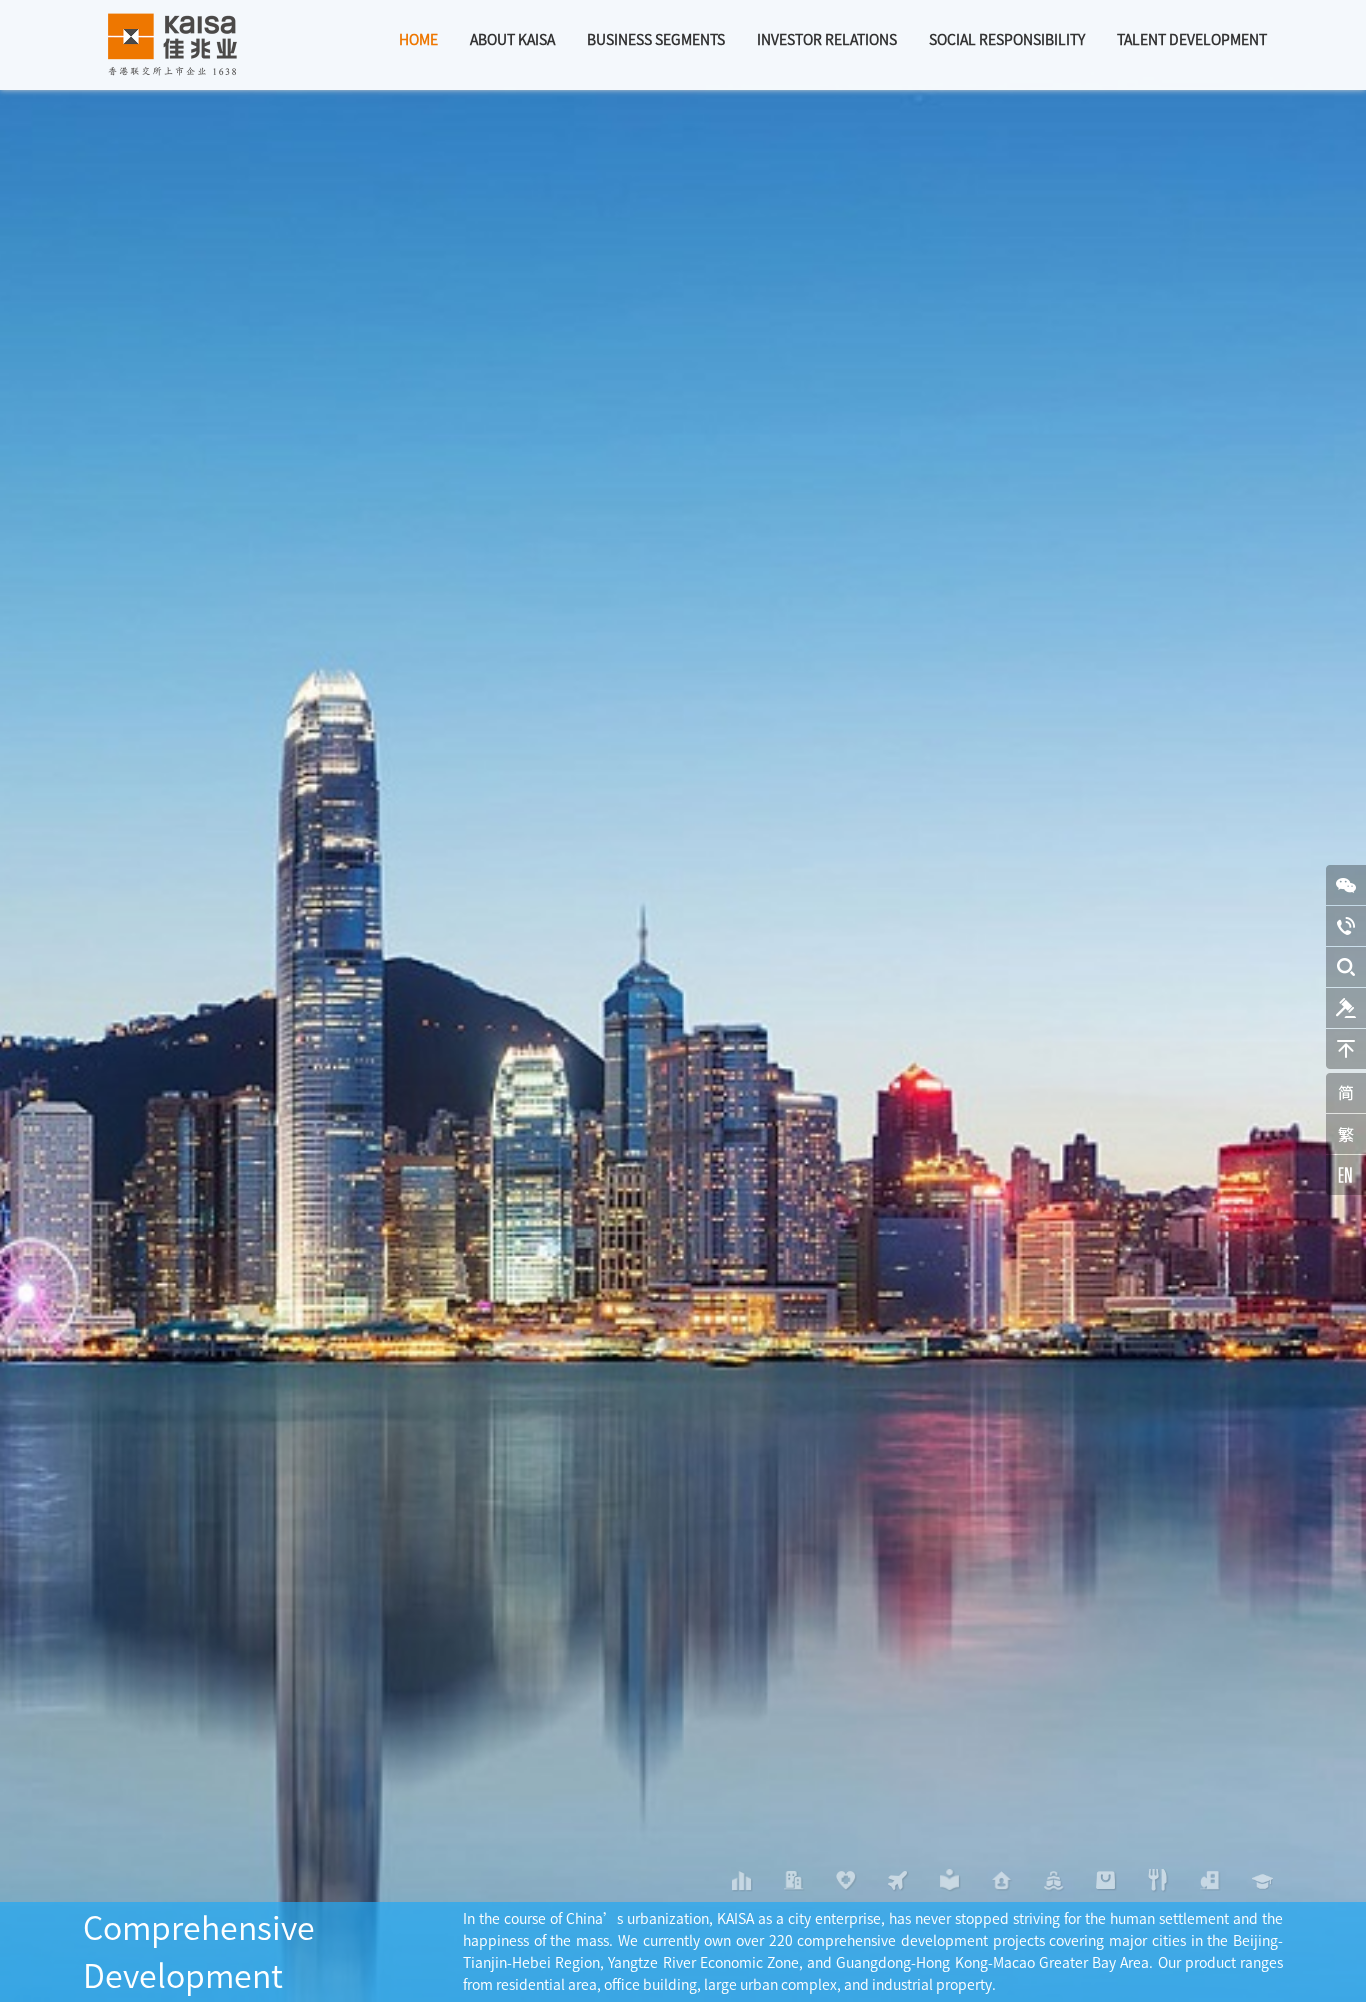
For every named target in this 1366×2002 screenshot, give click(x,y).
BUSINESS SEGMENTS (656, 40)
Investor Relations (827, 40)
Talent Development (1192, 40)
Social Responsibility (1007, 40)
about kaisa (512, 40)
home (418, 40)
